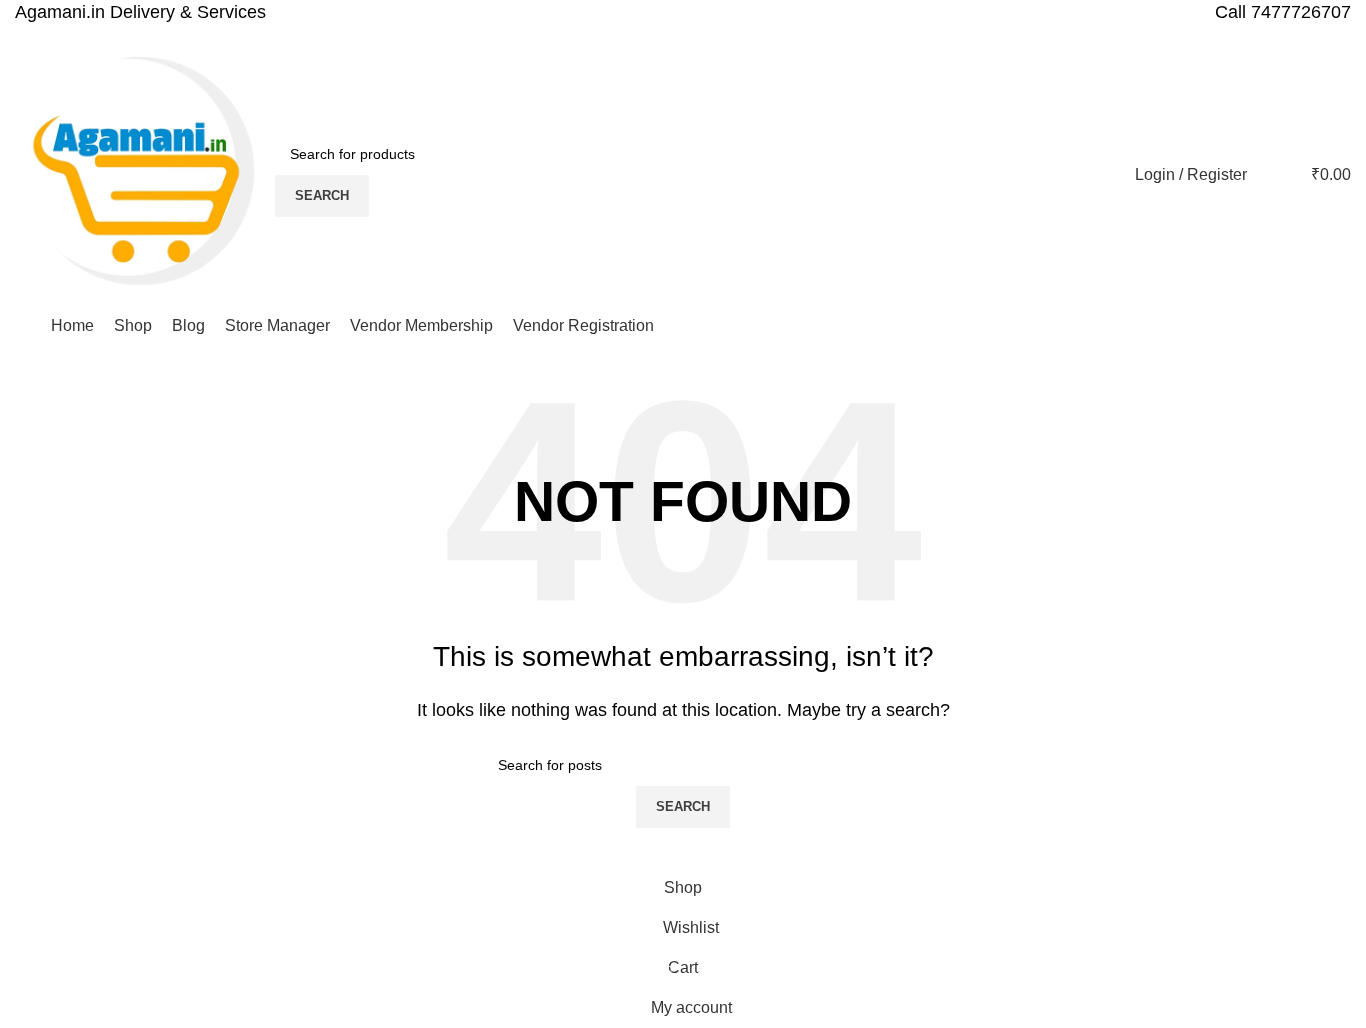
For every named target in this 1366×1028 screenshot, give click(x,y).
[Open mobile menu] (23, 326)
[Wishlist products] (1275, 175)
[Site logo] (140, 173)
